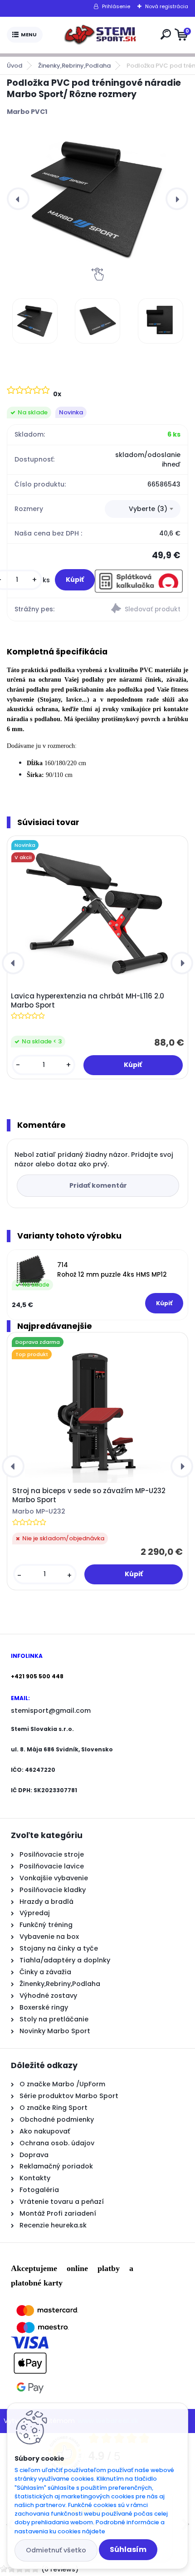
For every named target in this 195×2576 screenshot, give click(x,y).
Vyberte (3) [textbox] (148, 509)
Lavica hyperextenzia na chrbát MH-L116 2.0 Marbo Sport (88, 1001)
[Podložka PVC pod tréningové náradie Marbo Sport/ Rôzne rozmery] (97, 199)
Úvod (15, 66)
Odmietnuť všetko (56, 2550)
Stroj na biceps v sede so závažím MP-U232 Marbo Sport (89, 1495)
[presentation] (18, 199)
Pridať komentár (98, 1185)
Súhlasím (128, 2549)
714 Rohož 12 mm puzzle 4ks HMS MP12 (112, 1270)
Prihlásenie (116, 6)
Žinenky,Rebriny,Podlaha (74, 66)
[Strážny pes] (143, 610)
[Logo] (100, 35)
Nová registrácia (167, 6)
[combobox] (143, 509)
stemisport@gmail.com (51, 1711)
